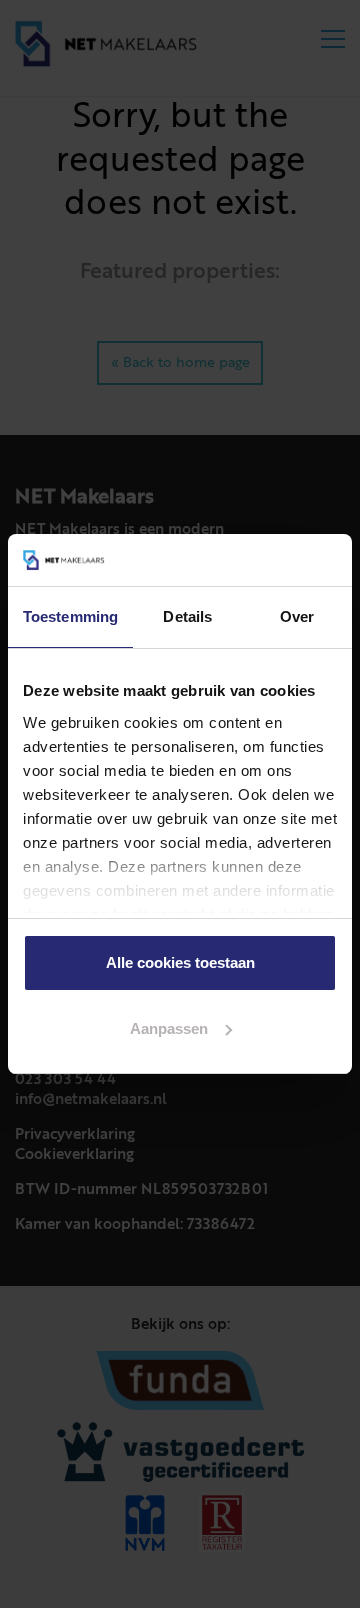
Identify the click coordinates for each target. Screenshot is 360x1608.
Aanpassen (169, 1028)
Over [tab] (297, 616)
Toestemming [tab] (70, 616)
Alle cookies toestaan (180, 962)
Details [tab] (187, 616)
